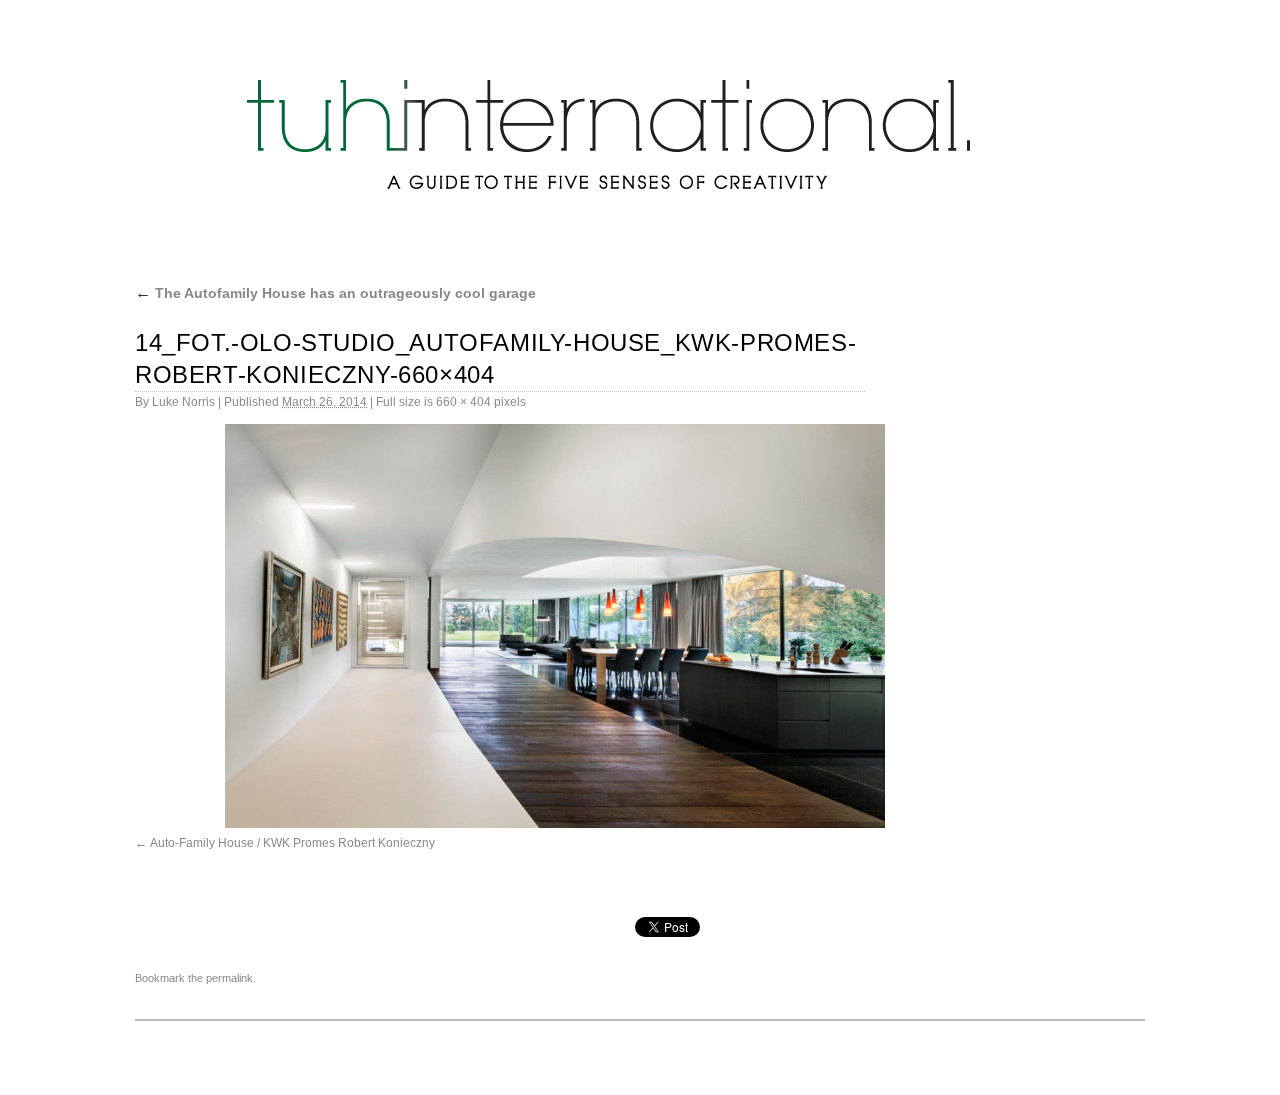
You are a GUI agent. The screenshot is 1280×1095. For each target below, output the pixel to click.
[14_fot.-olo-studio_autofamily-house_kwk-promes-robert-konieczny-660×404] (555, 626)
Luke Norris (183, 402)
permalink (229, 978)
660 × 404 (463, 402)
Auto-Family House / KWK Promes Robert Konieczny (292, 843)
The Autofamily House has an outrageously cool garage (335, 293)
